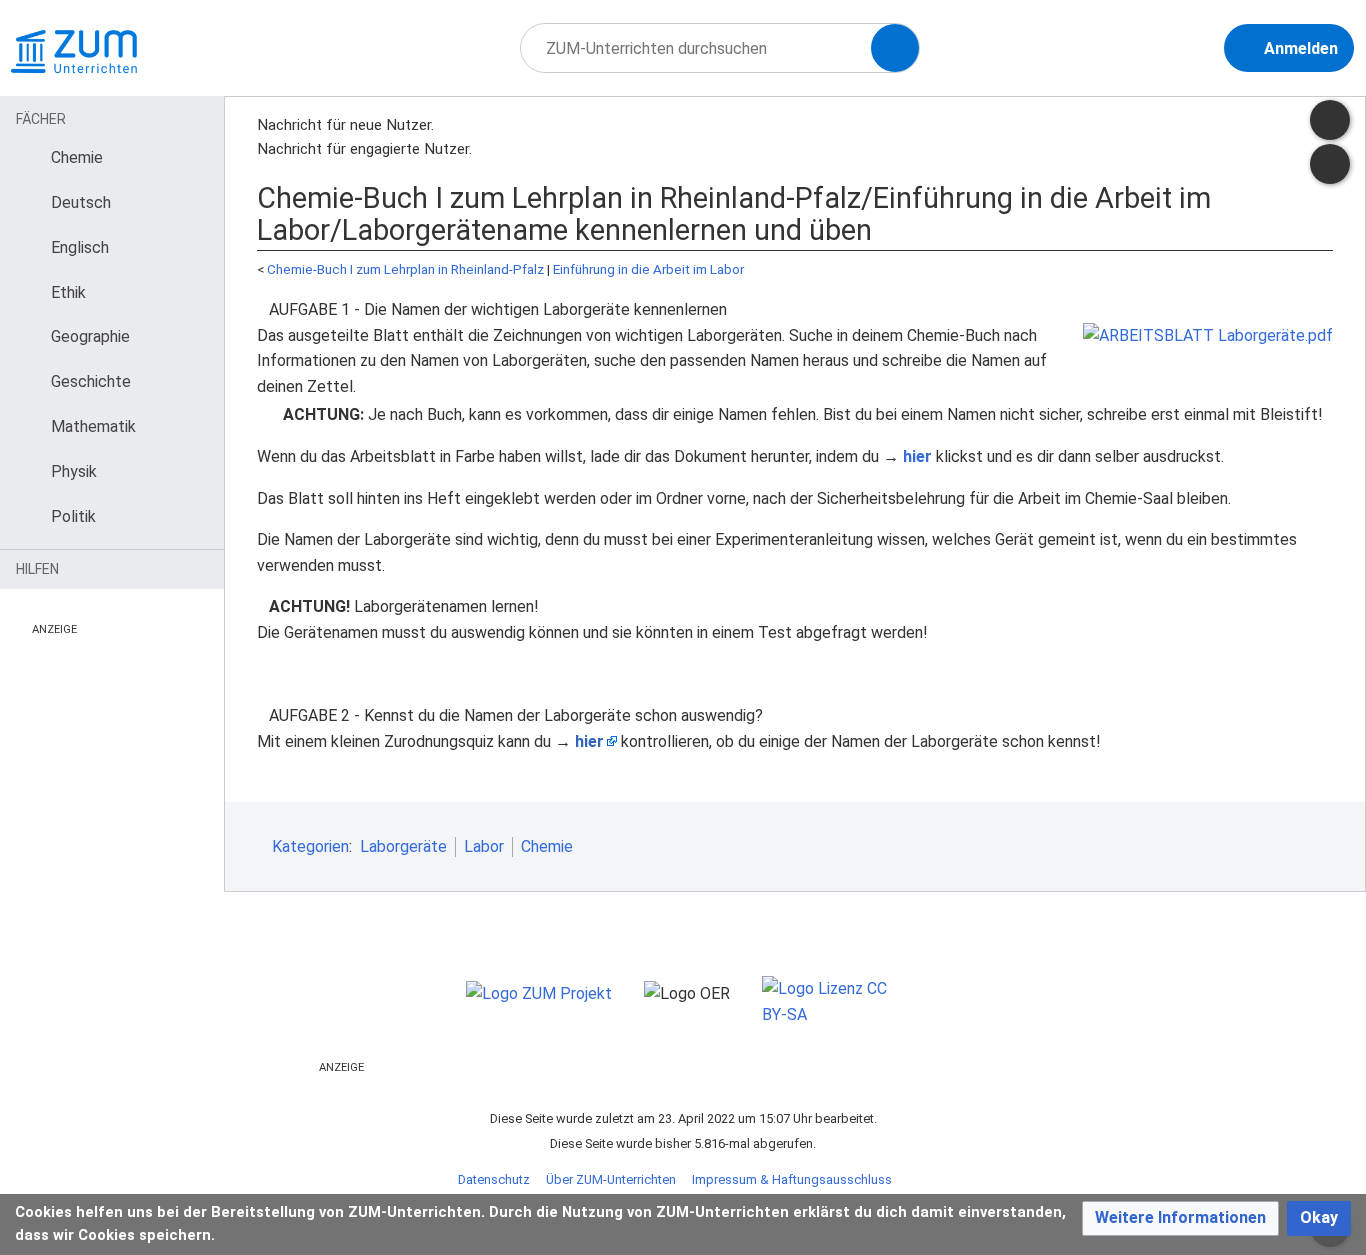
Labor (484, 846)
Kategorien (310, 846)
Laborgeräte (403, 846)
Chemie (547, 846)
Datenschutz (494, 1179)
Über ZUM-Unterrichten (611, 1179)
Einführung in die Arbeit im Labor (648, 269)
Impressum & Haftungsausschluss (792, 1179)
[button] (1180, 1218)
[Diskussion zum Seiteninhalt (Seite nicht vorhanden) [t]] (1330, 120)
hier (917, 456)
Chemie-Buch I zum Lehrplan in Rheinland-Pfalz (405, 269)
